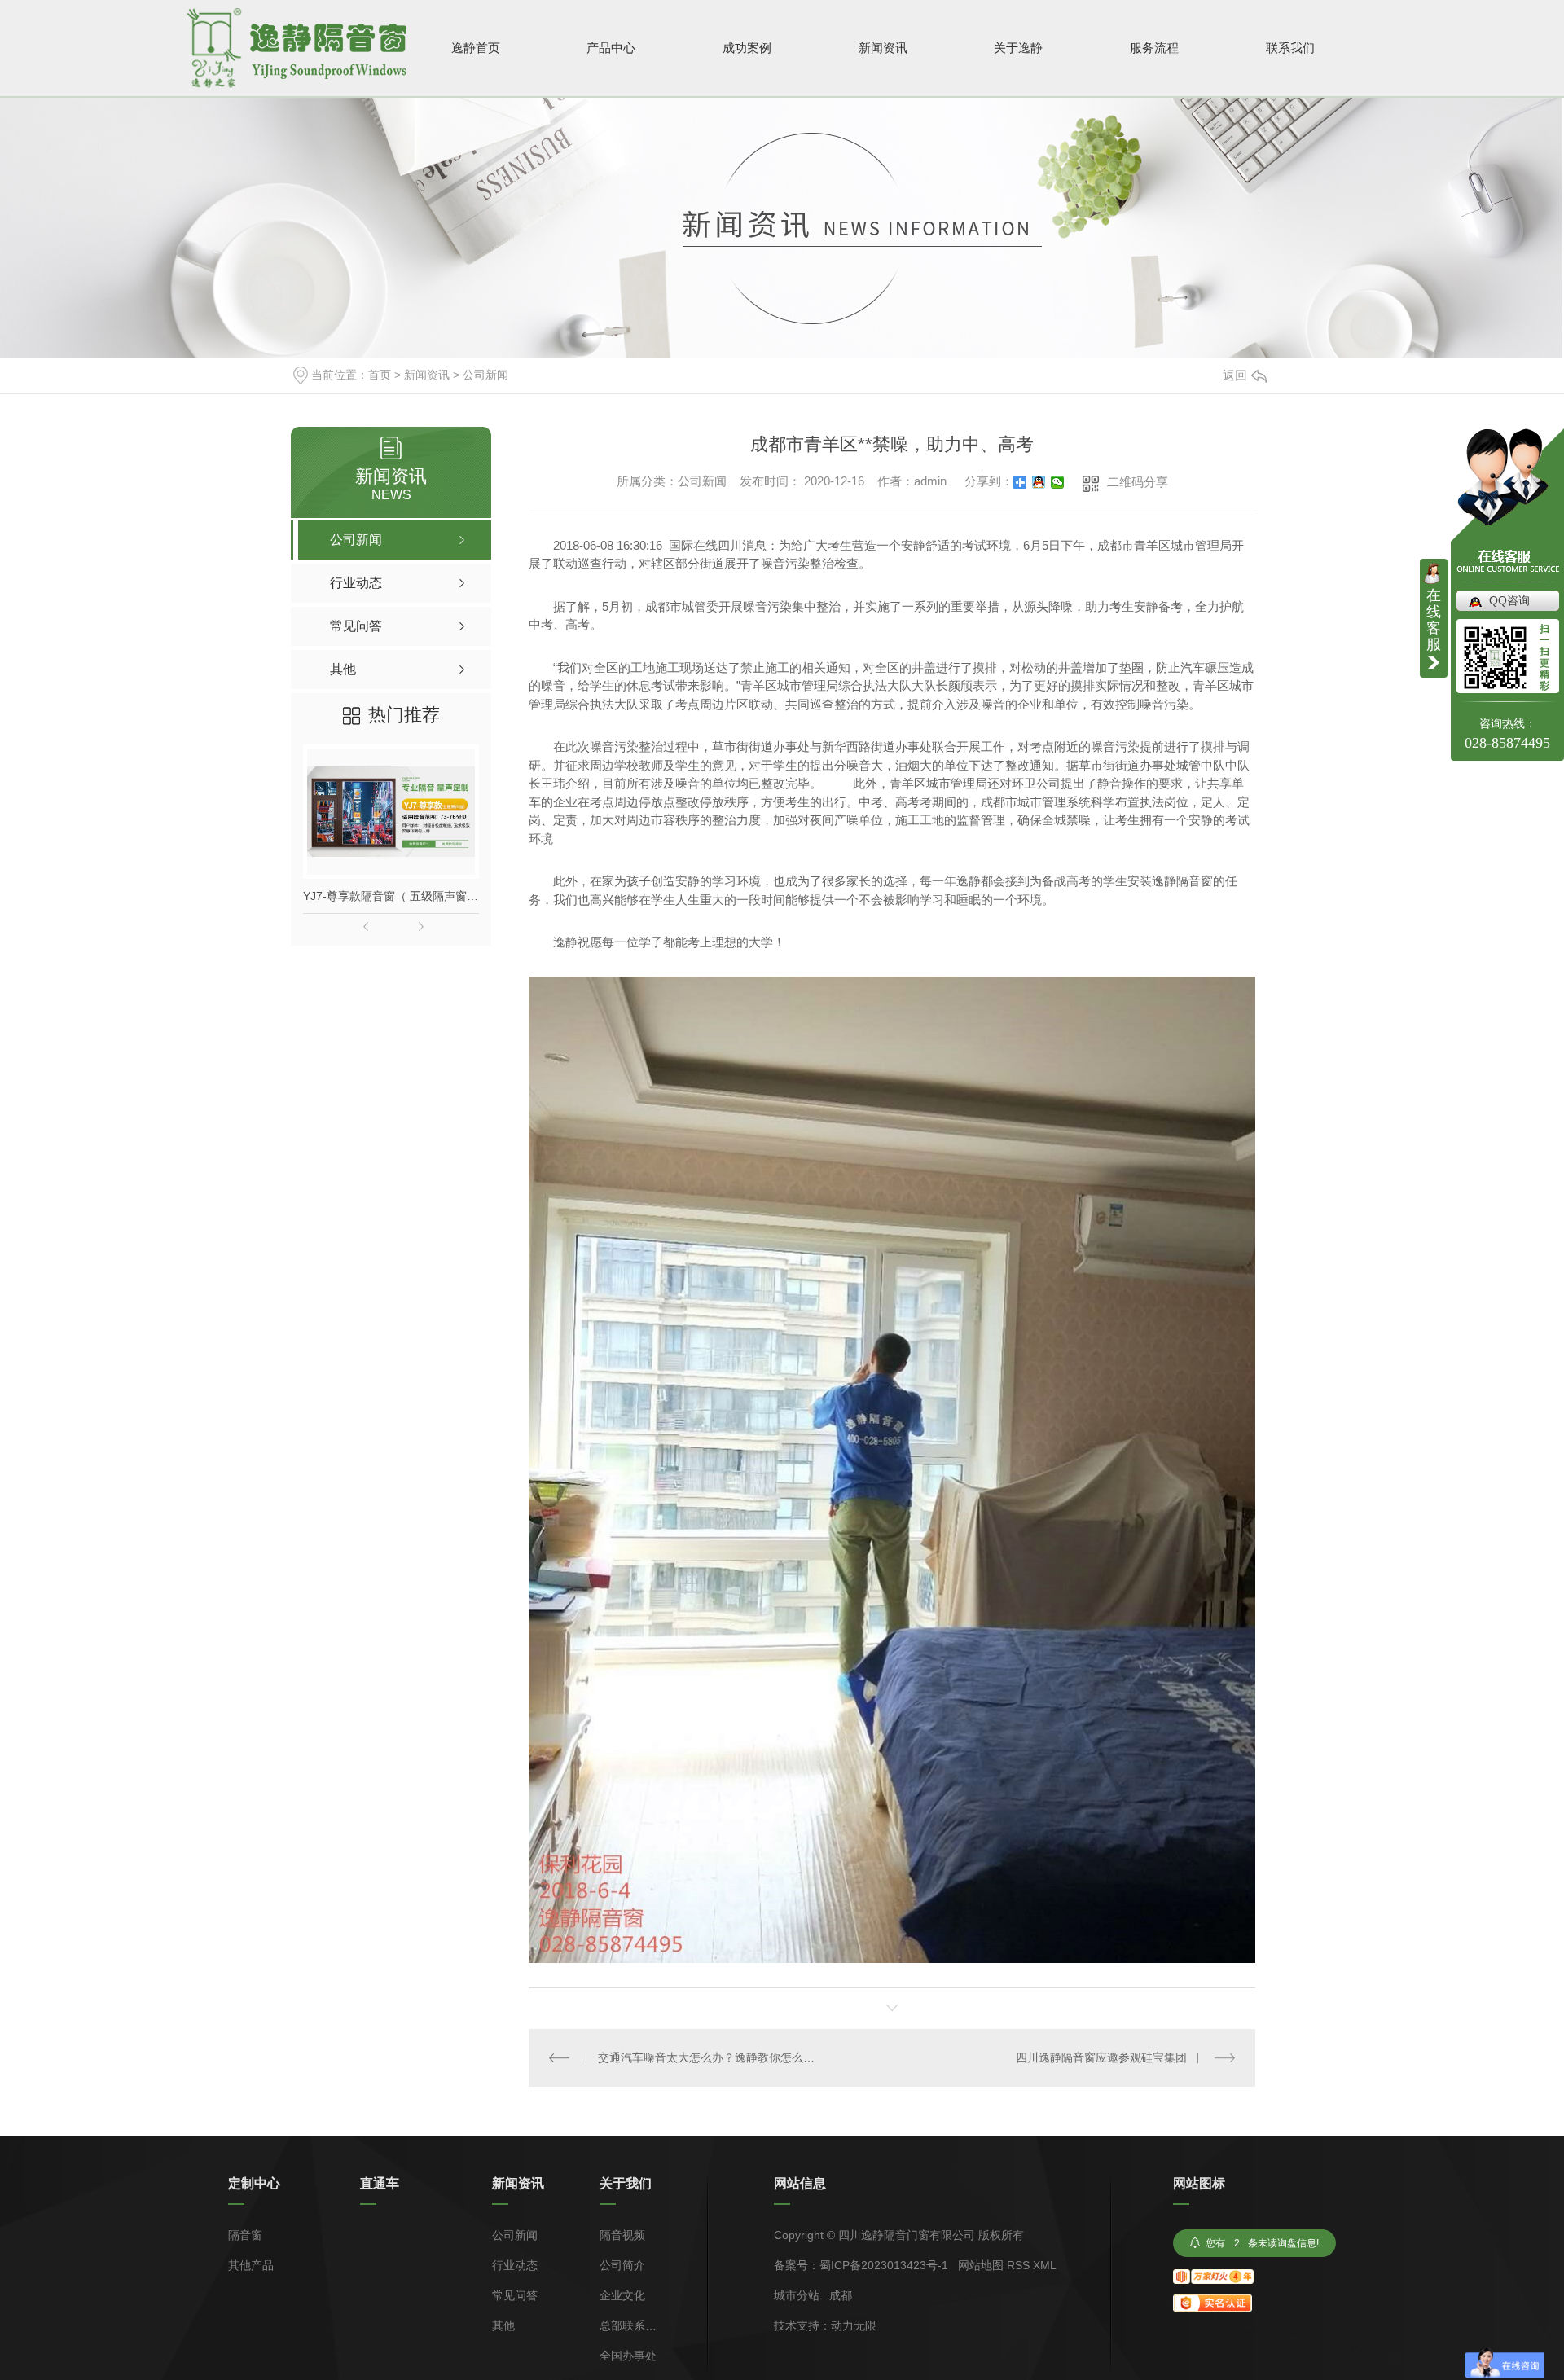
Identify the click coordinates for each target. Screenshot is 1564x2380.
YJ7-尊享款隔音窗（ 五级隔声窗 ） (391, 896)
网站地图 (981, 2265)
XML (1045, 2265)
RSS (1018, 2265)
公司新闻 (485, 375)
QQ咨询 (1509, 600)
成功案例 (747, 48)
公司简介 (622, 2266)
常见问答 (515, 2296)
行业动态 (515, 2266)
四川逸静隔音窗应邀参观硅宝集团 (1101, 2057)
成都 (841, 2295)
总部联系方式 (628, 2326)
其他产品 (251, 2266)
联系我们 (1290, 48)
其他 (503, 2326)
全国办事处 (628, 2356)
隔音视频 (622, 2235)
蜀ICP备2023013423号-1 (884, 2265)
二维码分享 (1138, 482)
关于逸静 (1018, 48)
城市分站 (797, 2295)
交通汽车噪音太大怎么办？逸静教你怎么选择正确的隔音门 (711, 2057)
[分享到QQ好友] (1039, 482)
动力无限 (854, 2325)
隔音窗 (245, 2235)
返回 (1235, 375)
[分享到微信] (1058, 482)
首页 (380, 375)
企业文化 (622, 2296)
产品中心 (611, 48)
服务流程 (1154, 48)
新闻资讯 (883, 48)
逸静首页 (476, 48)
